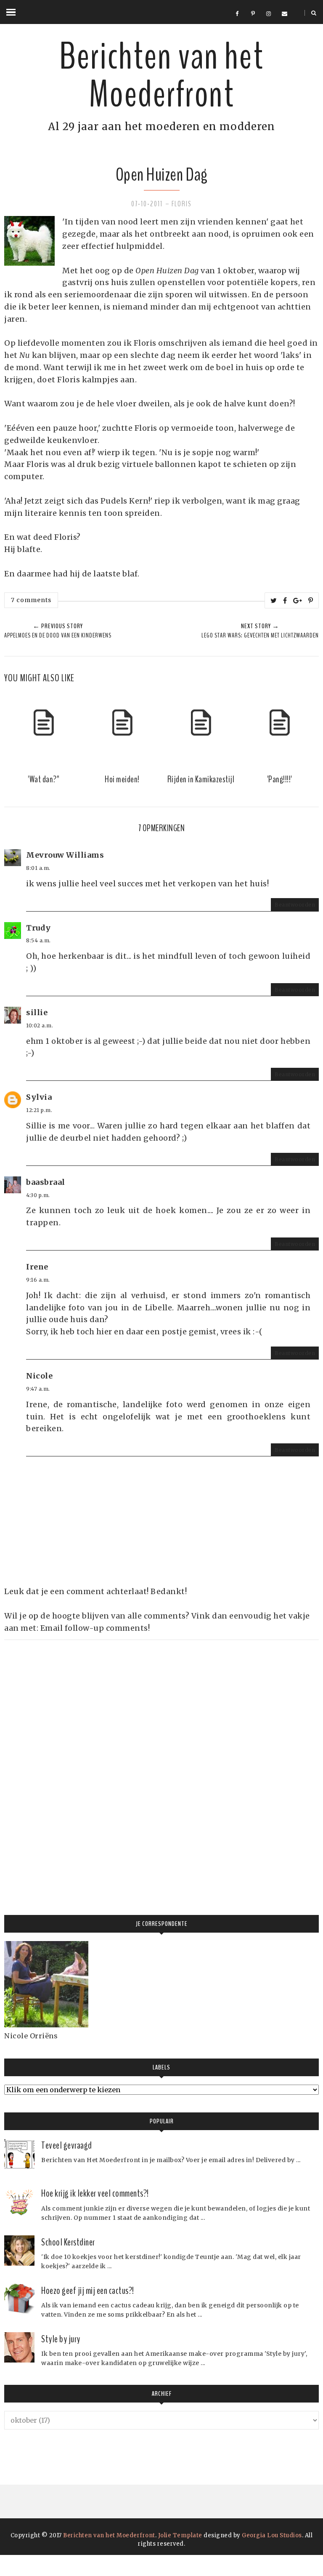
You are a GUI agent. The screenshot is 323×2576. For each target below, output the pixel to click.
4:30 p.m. (38, 1195)
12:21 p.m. (39, 1110)
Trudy (38, 928)
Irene (37, 1267)
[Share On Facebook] (285, 600)
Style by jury (61, 2339)
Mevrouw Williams (65, 855)
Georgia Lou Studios (272, 2535)
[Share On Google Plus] (298, 600)
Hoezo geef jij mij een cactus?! (88, 2291)
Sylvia (39, 1097)
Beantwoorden (295, 905)
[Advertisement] (67, 1766)
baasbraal (46, 1182)
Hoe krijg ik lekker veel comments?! (95, 2193)
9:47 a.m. (38, 1389)
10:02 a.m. (40, 1025)
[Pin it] (311, 600)
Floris (182, 204)
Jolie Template (180, 2535)
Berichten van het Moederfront (161, 76)
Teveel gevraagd (67, 2145)
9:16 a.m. (38, 1280)
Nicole (39, 1376)
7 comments (31, 600)
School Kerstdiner (68, 2242)
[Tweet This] (274, 600)
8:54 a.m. (38, 940)
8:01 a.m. (38, 868)
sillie (37, 1012)
